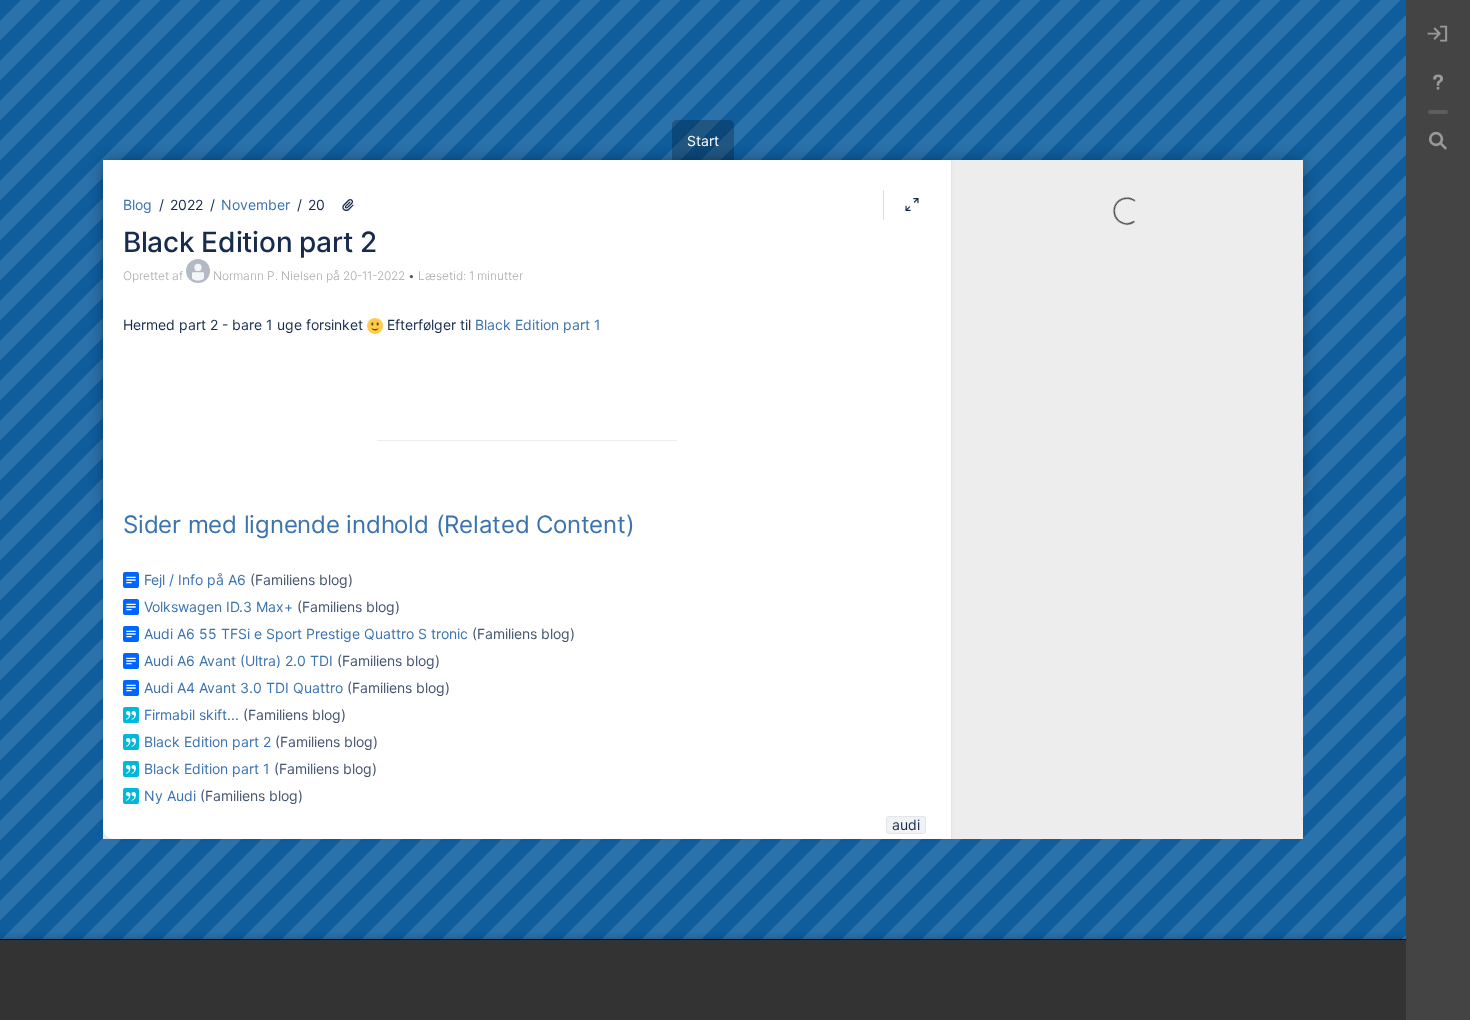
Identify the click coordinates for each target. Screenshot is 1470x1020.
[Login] (1438, 34)
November (255, 204)
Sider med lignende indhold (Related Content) (378, 524)
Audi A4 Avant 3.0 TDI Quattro (243, 687)
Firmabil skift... (191, 714)
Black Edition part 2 (249, 242)
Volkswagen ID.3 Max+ (218, 606)
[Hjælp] (1438, 82)
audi (906, 824)
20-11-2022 (374, 275)
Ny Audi (170, 795)
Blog (137, 204)
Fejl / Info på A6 (195, 579)
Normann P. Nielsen (268, 275)
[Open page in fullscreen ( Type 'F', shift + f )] (912, 205)
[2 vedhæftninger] (348, 205)
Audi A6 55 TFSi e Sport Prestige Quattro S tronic (306, 633)
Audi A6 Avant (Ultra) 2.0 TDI (238, 660)
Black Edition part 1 (538, 324)
